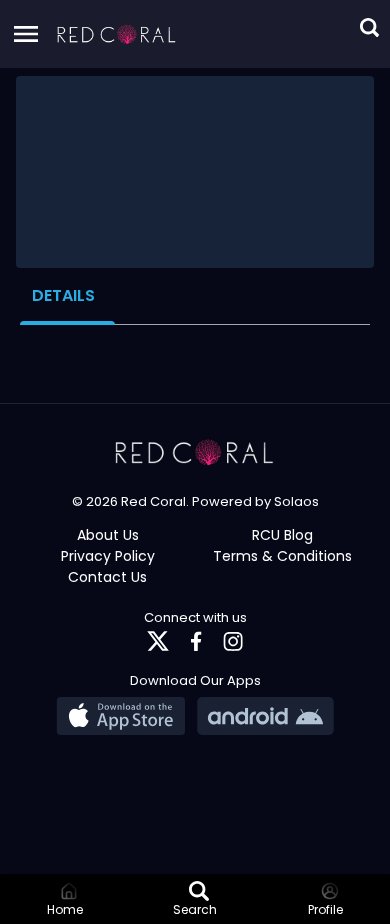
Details (63, 295)
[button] (117, 34)
